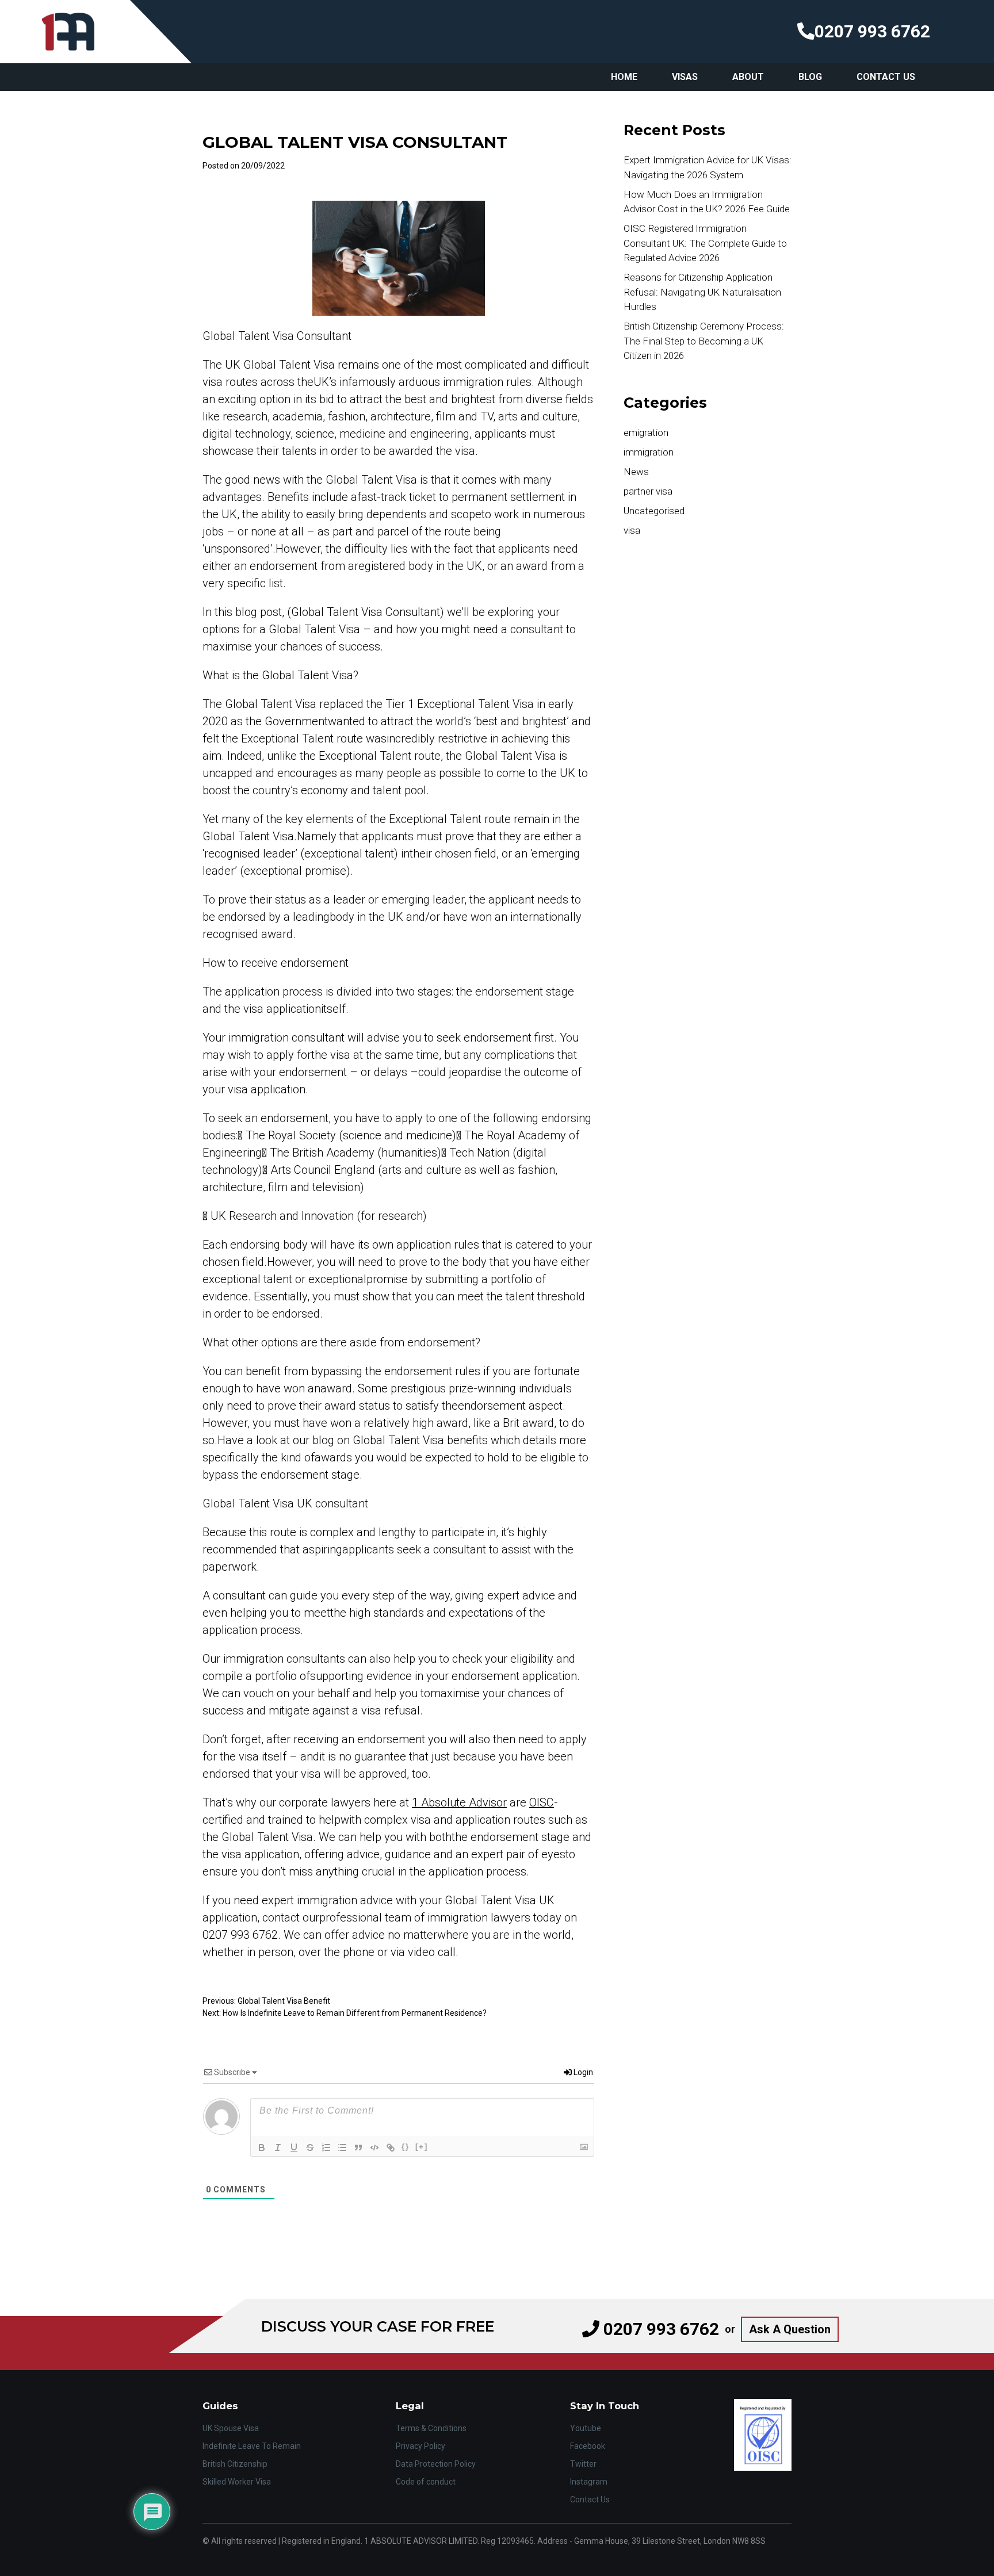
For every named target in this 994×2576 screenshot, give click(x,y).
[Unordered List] (342, 2148)
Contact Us (886, 77)
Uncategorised (654, 511)
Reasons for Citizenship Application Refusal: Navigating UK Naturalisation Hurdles (702, 292)
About (748, 77)
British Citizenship (235, 2464)
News (636, 472)
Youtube (586, 2428)
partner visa (648, 491)
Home (624, 77)
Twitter (583, 2464)
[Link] (391, 2148)
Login (582, 2072)
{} (406, 2147)
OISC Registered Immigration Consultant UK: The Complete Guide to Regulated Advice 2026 (705, 243)
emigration (646, 432)
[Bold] (262, 2148)
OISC (542, 1802)
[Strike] (310, 2148)
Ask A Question (790, 2329)
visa (632, 530)
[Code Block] (374, 2148)
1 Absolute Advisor (459, 1802)
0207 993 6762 (872, 31)
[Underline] (294, 2148)
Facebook (588, 2446)
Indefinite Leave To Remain (252, 2446)
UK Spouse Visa (231, 2428)
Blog (810, 77)
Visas (685, 77)
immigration (649, 452)
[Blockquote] (358, 2148)
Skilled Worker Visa (237, 2482)
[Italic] (278, 2148)
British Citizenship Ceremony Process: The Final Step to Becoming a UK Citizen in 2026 (704, 341)
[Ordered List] (326, 2148)
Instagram (589, 2482)
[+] (422, 2147)
